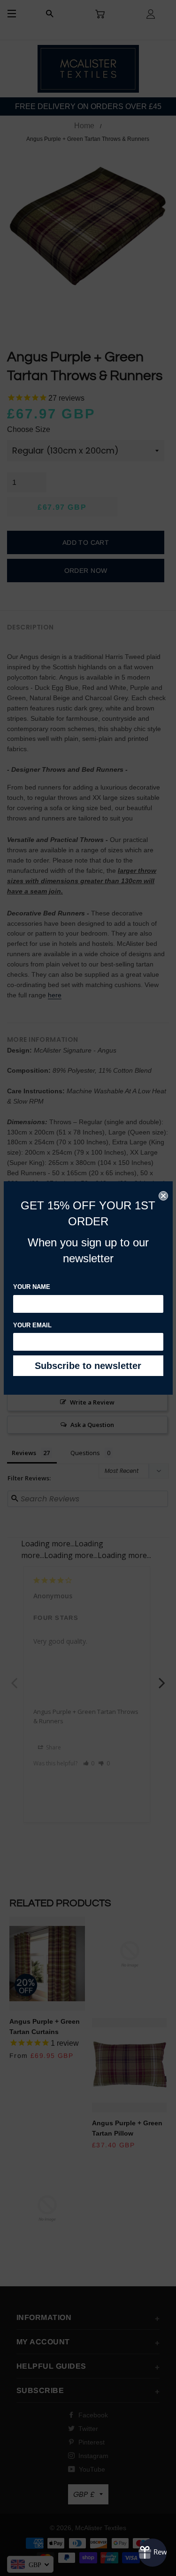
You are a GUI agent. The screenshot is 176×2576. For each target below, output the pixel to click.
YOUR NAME (32, 1287)
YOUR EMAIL (32, 1325)
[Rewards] (153, 2553)
